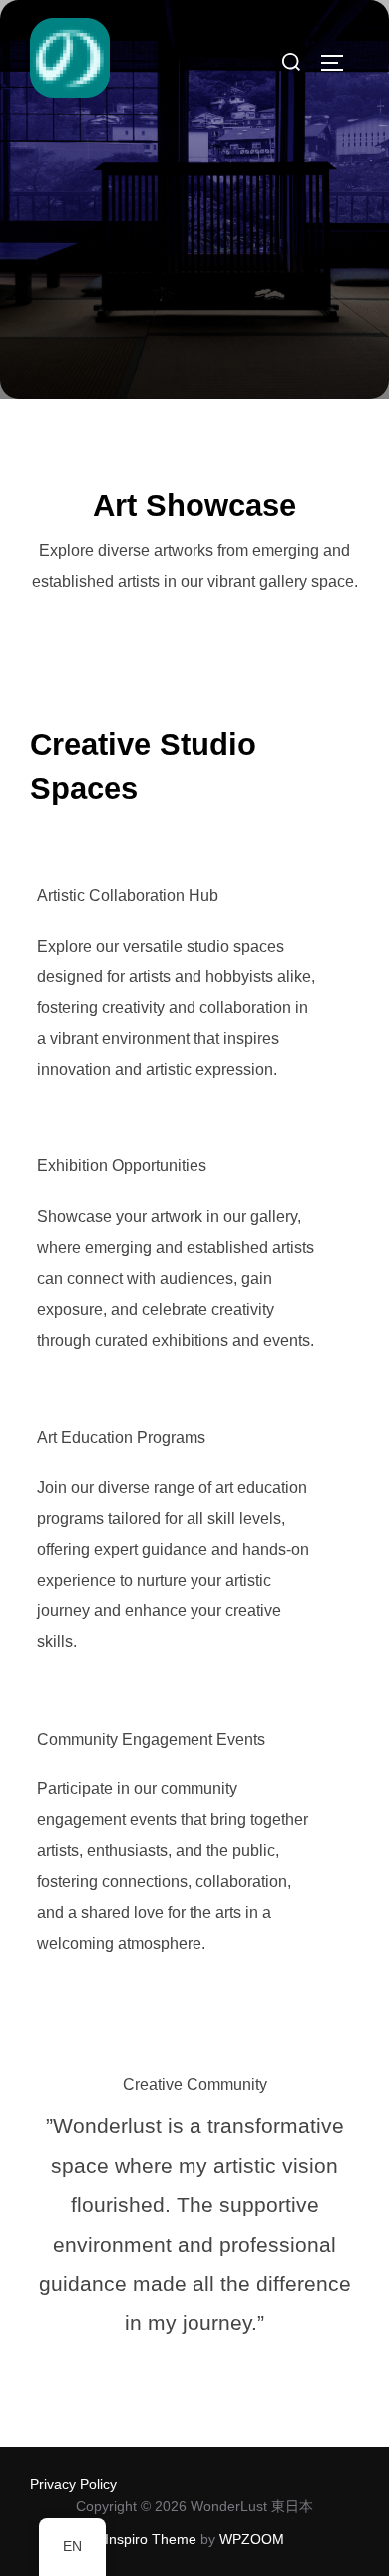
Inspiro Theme (151, 2539)
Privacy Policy (73, 2484)
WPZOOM (252, 2539)
